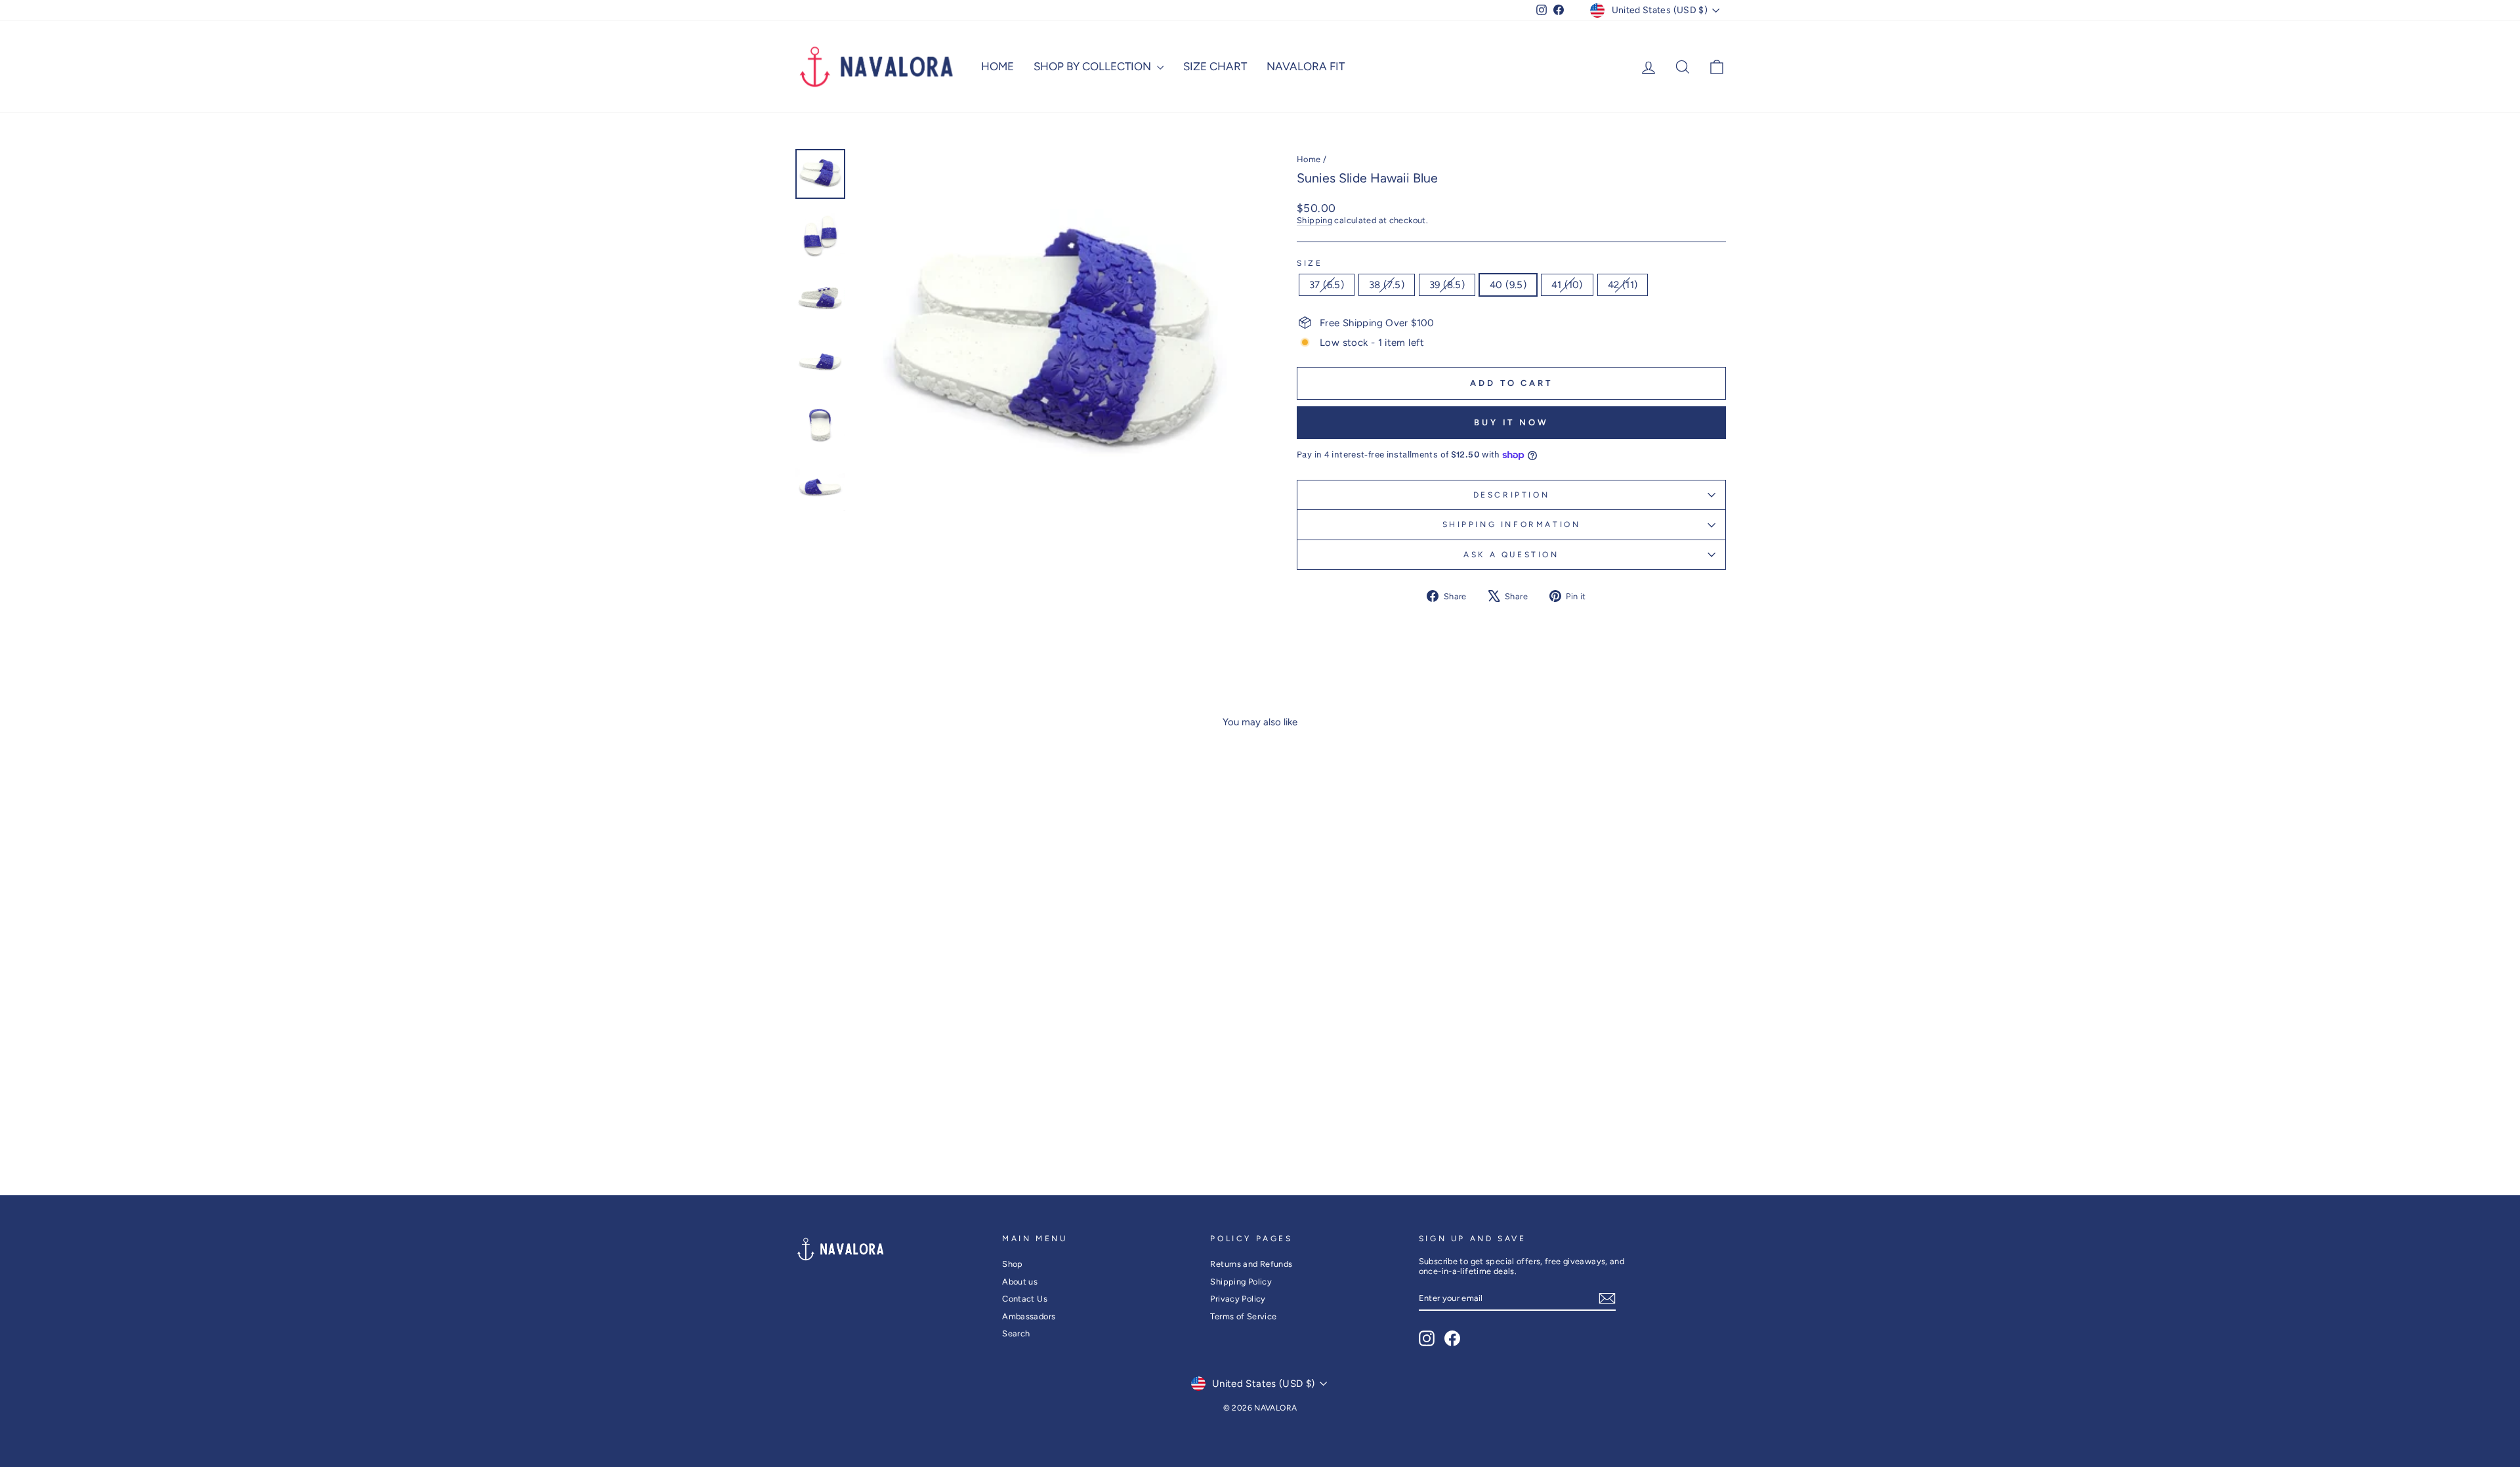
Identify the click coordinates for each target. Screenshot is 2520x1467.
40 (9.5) (1508, 285)
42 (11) (1623, 285)
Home (997, 66)
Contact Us (1025, 1299)
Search (1016, 1333)
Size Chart (1215, 66)
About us (1020, 1282)
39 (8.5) (1447, 285)
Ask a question (1511, 555)
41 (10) (1567, 285)
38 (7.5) (1387, 285)
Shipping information (1512, 524)
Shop (1013, 1264)
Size (1310, 263)
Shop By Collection (1094, 66)
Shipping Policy (1241, 1282)
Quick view (905, 1080)
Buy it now (1511, 422)
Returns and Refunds (1251, 1264)
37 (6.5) (1327, 285)
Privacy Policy (1238, 1299)
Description (1512, 495)
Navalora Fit (1306, 66)
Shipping (1314, 220)
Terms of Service (1243, 1316)
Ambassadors (1029, 1316)
